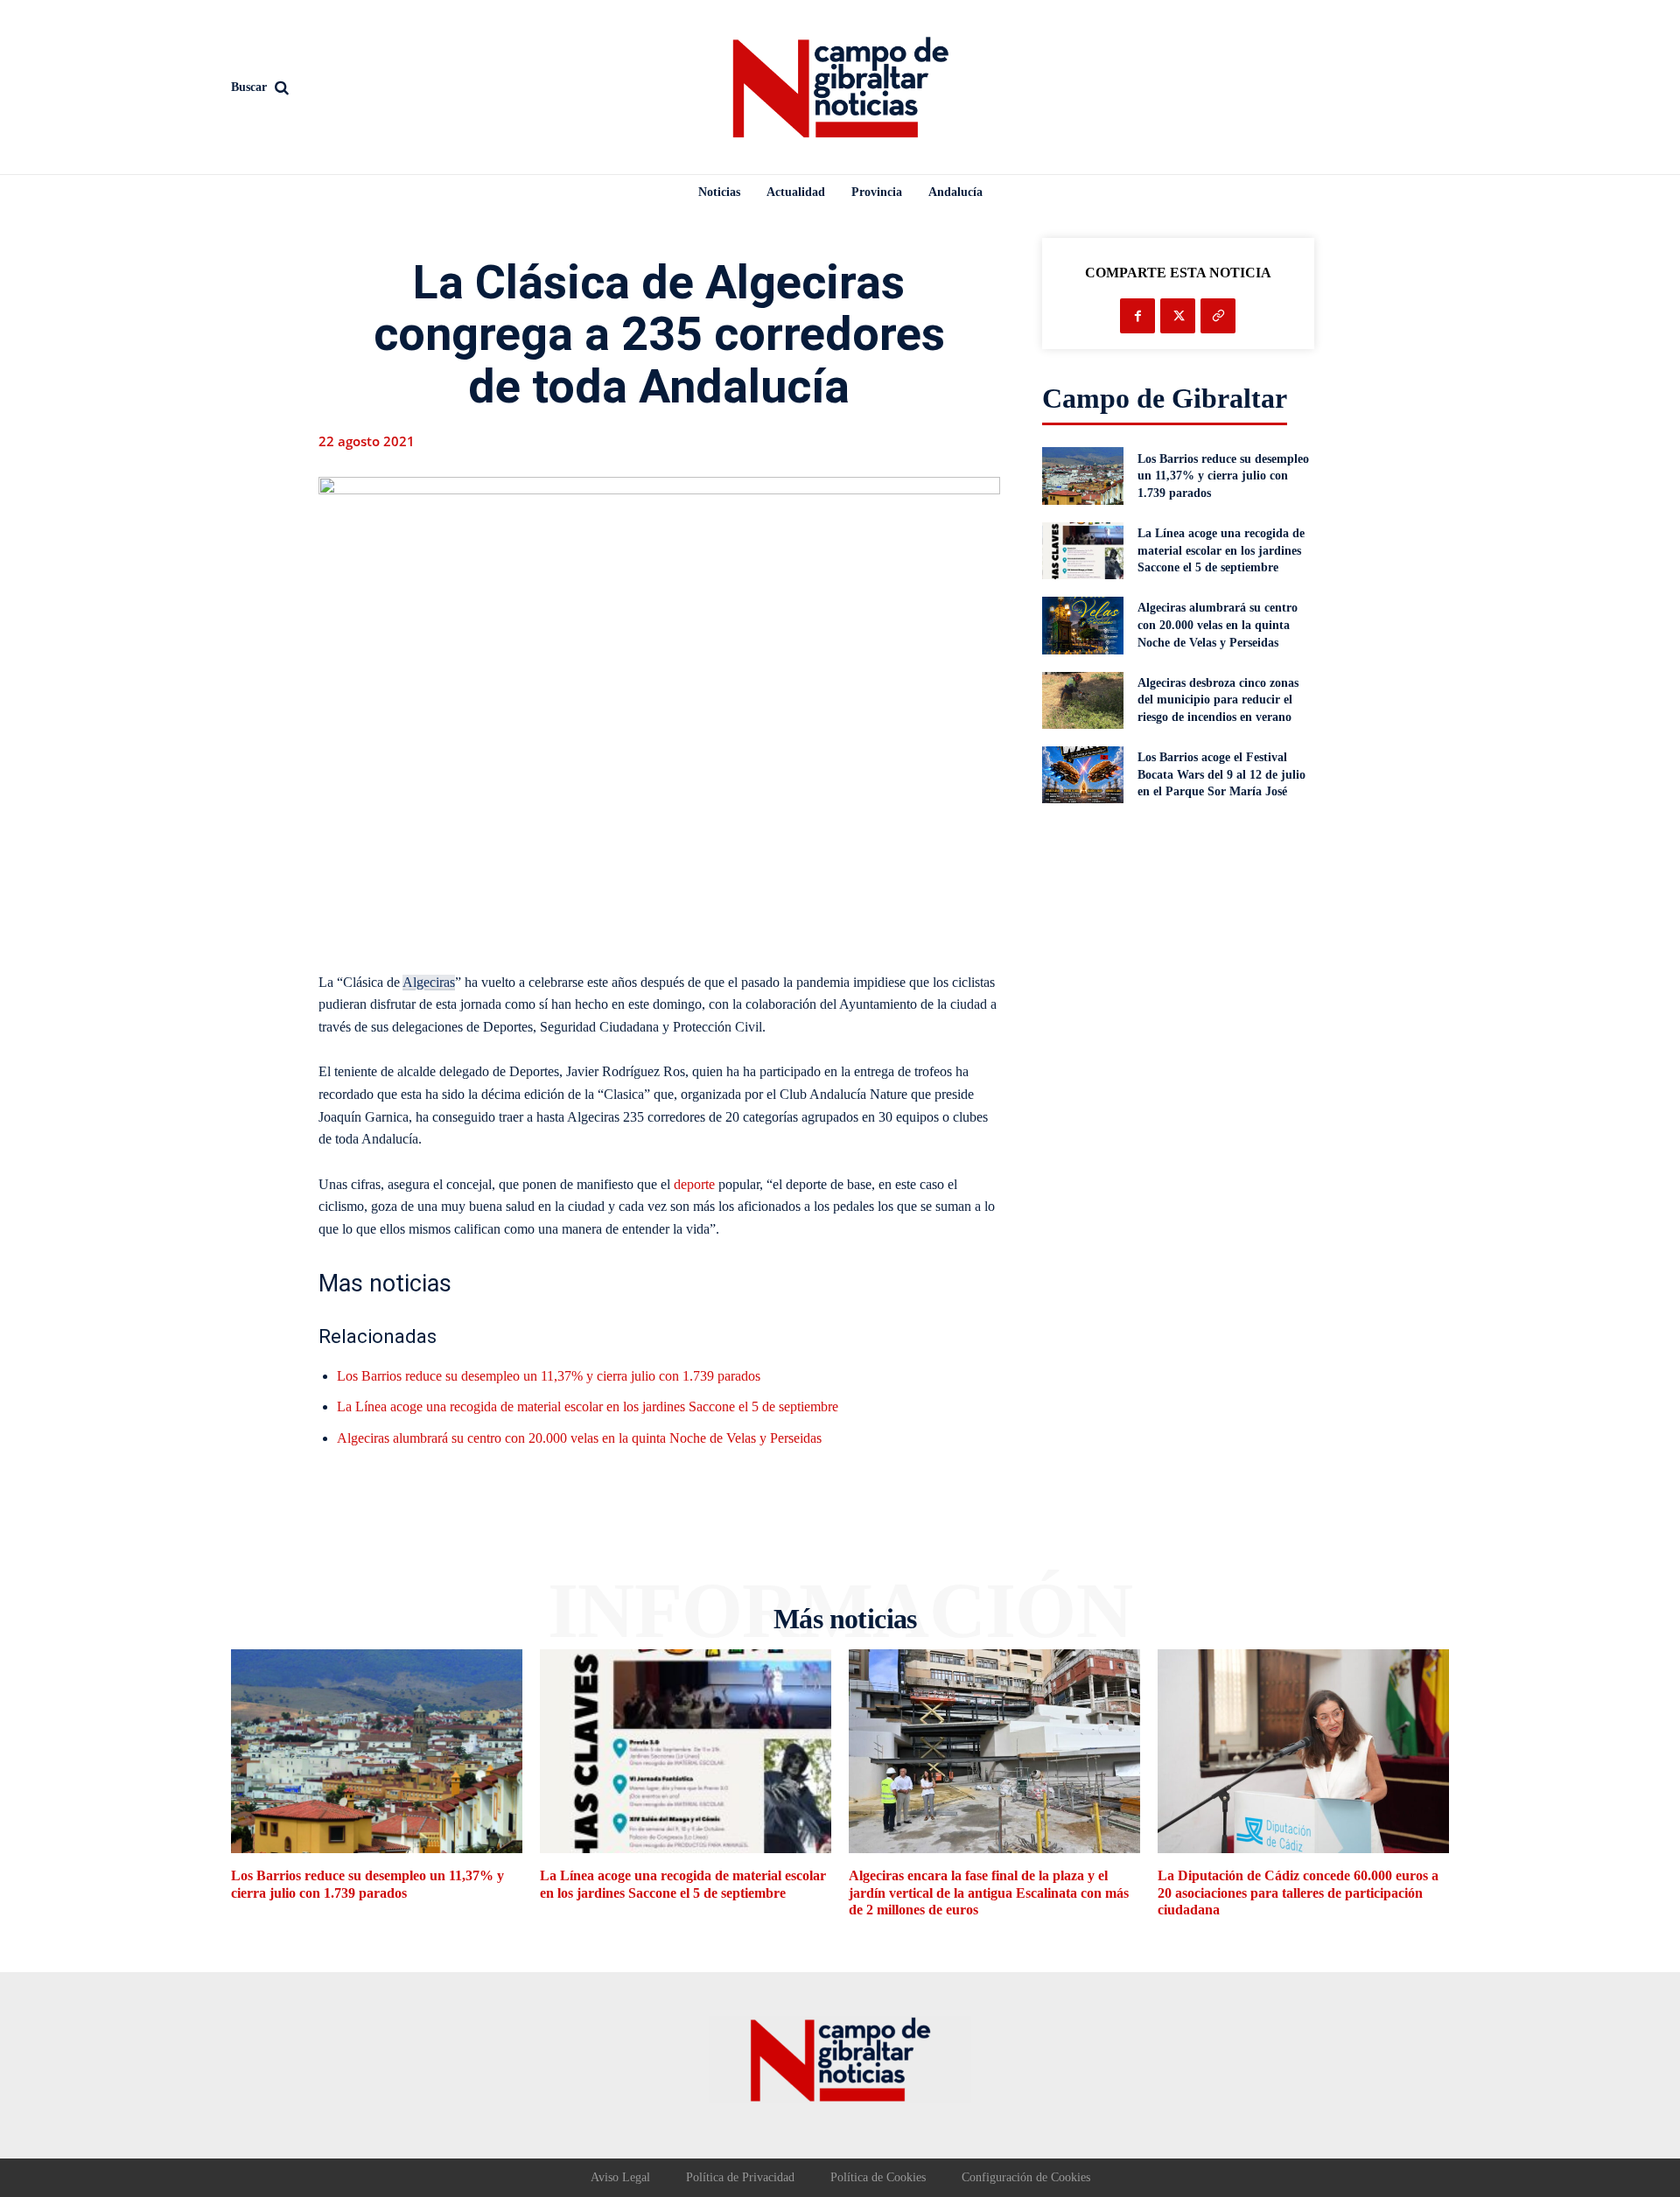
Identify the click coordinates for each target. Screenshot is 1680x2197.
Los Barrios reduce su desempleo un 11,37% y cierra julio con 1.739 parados (549, 1376)
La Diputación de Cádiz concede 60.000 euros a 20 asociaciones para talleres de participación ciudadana (1298, 1892)
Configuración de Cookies (1026, 2177)
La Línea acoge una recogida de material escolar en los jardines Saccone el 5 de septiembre (588, 1406)
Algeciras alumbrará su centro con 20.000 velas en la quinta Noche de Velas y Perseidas (579, 1438)
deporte (694, 1184)
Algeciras (429, 982)
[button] (377, 87)
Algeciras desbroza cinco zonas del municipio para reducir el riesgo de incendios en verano (1218, 700)
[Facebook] (1137, 316)
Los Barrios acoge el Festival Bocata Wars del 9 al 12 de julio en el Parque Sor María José (1221, 774)
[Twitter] (1178, 316)
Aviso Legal (620, 2177)
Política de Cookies (878, 2177)
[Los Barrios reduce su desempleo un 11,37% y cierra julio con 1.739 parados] (1083, 476)
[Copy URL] (1218, 316)
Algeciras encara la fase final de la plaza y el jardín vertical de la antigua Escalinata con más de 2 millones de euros (989, 1892)
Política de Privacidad (740, 2177)
